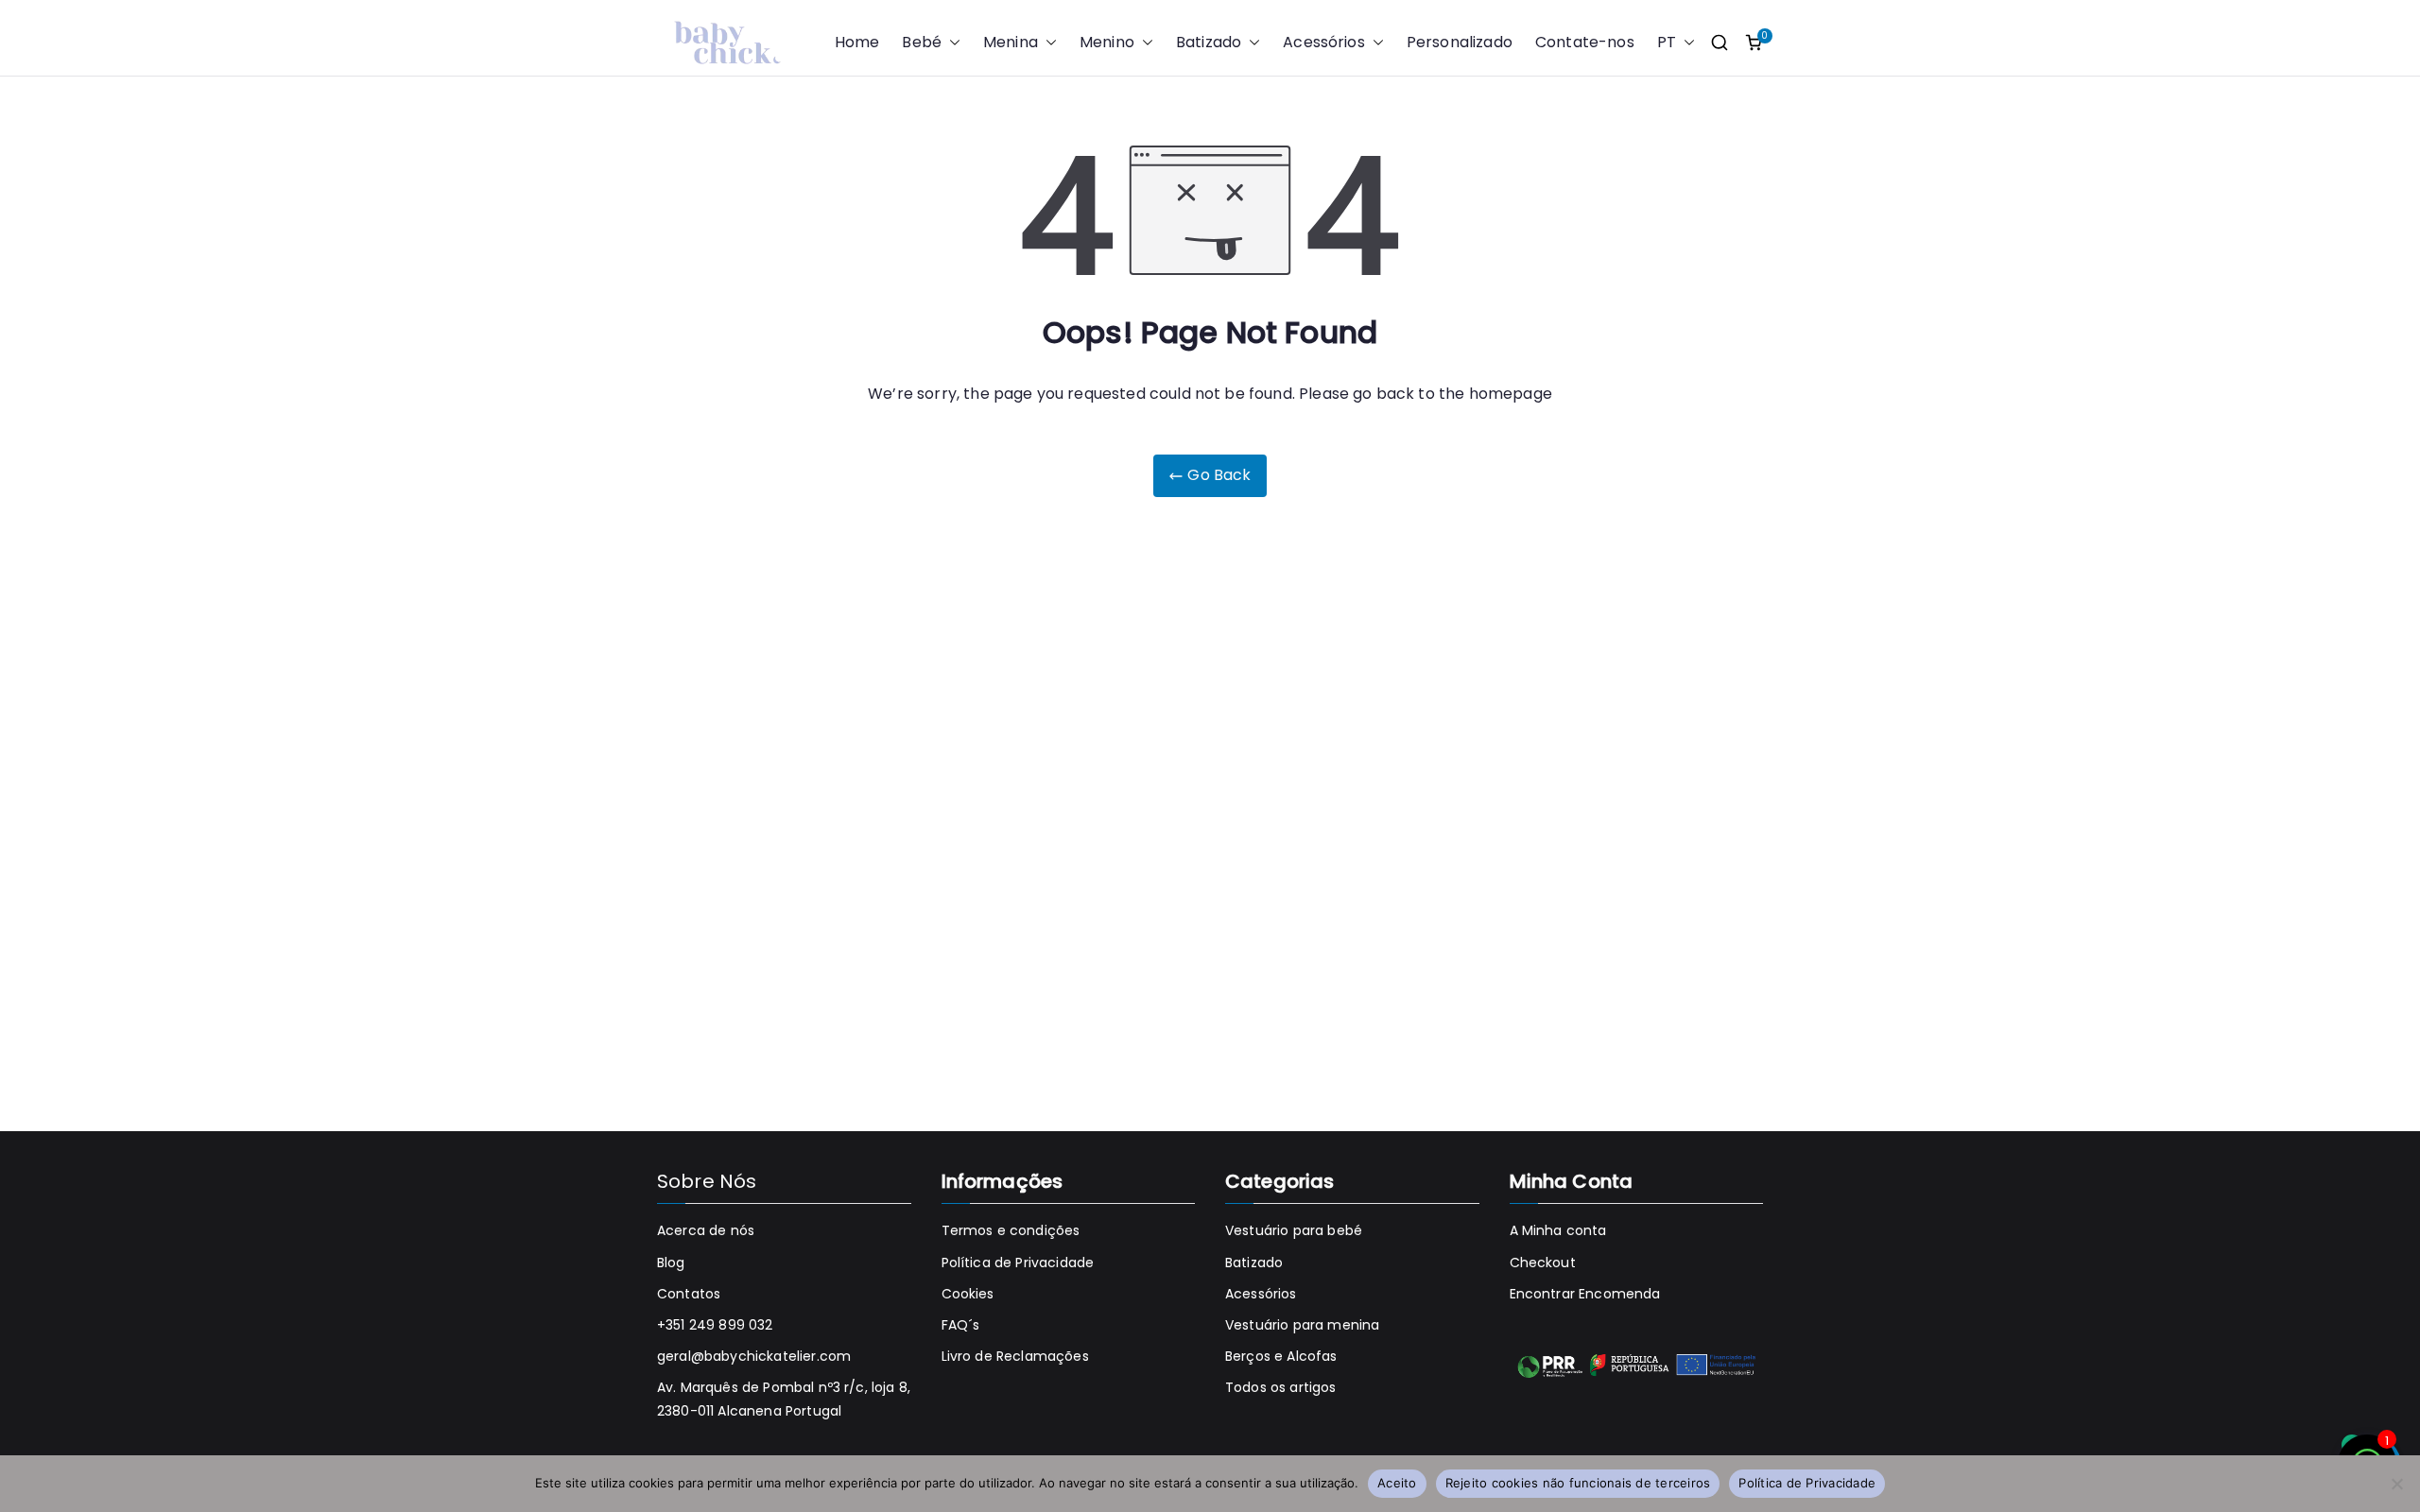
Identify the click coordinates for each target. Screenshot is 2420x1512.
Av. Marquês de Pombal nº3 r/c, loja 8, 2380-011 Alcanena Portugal (784, 1399)
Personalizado (1460, 42)
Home (857, 42)
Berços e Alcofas (1281, 1356)
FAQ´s (961, 1325)
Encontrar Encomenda (1585, 1294)
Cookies (968, 1294)
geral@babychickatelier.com (754, 1356)
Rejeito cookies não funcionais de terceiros (1578, 1483)
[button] (951, 43)
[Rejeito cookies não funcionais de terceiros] (2396, 1484)
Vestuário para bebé (1294, 1230)
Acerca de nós (706, 1230)
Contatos (689, 1294)
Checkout (1543, 1263)
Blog (671, 1263)
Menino (1107, 42)
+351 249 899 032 (715, 1325)
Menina (1011, 42)
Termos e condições (1011, 1230)
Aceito (1397, 1483)
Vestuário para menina (1302, 1325)
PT (1667, 42)
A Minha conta (1558, 1230)
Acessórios (1324, 42)
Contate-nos (1585, 42)
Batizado (1209, 42)
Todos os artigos (1281, 1387)
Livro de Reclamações (1015, 1356)
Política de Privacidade (1018, 1263)
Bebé (922, 42)
